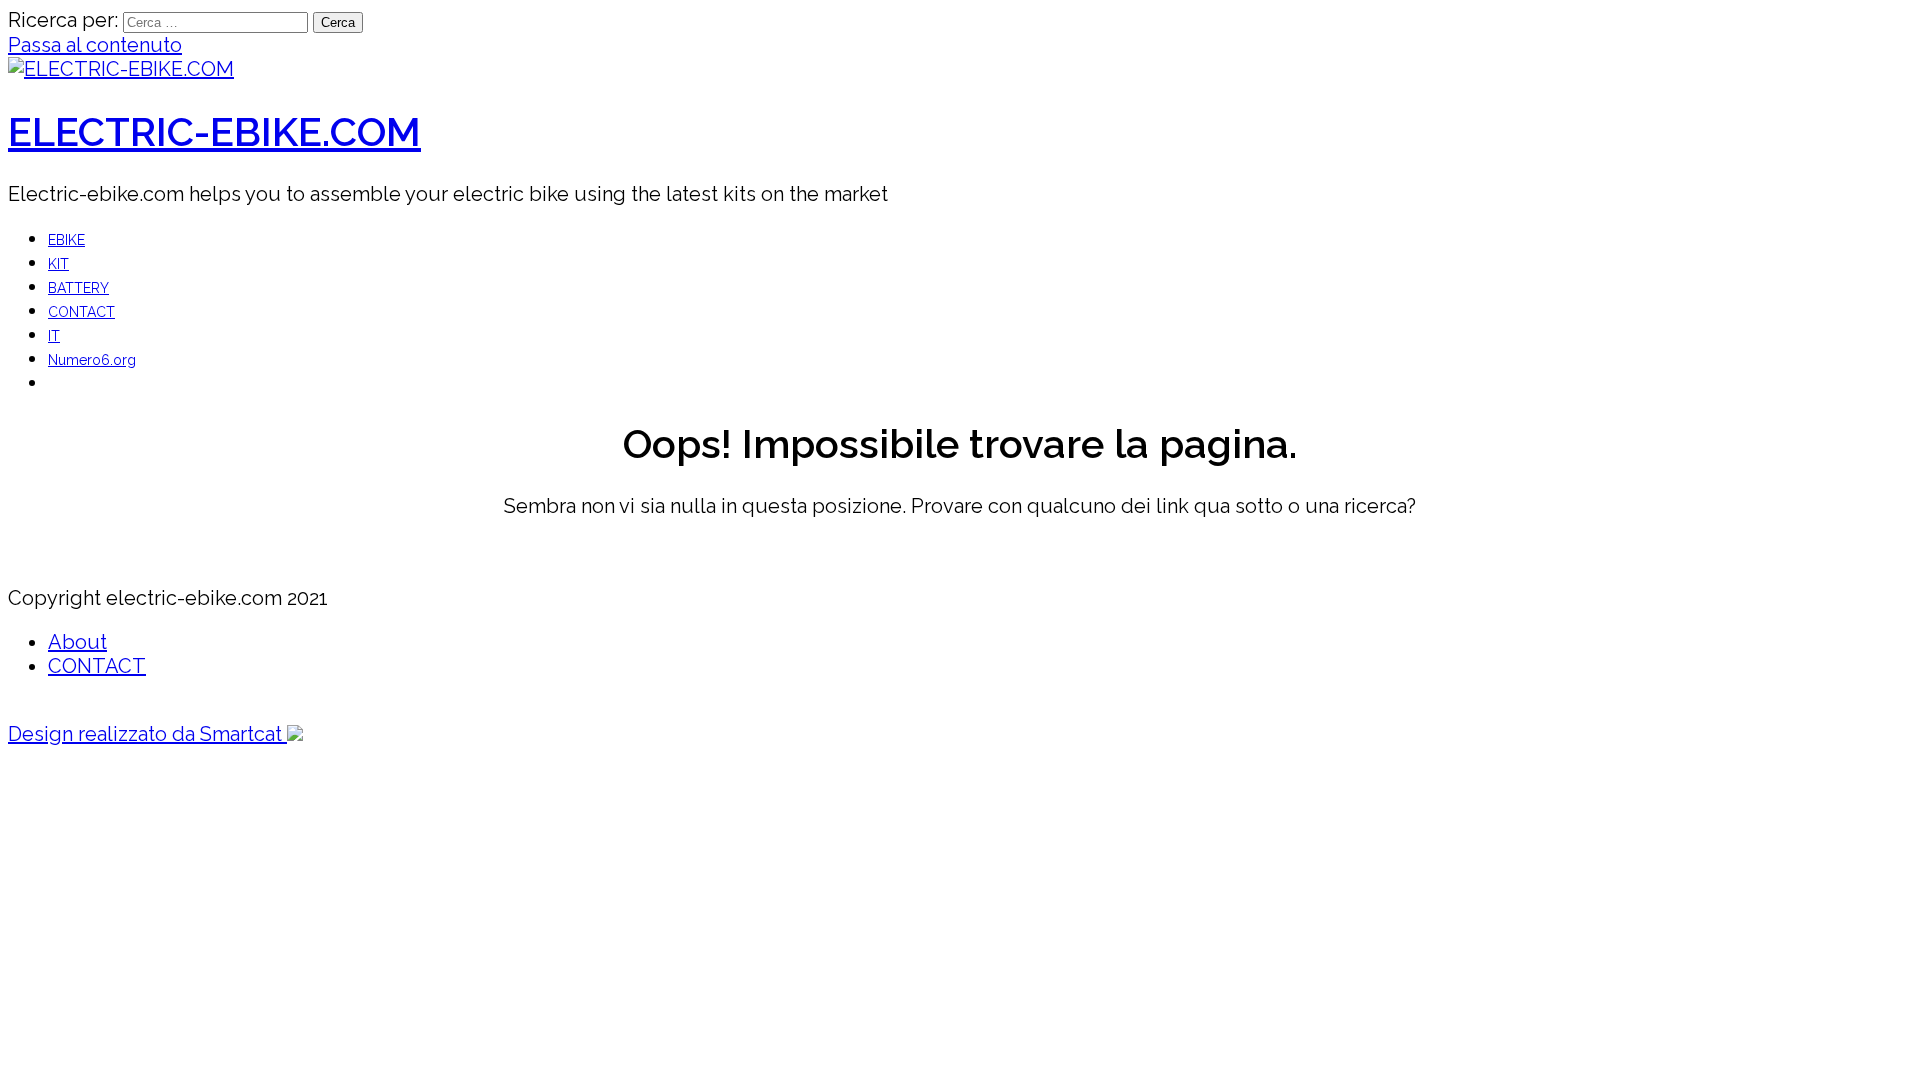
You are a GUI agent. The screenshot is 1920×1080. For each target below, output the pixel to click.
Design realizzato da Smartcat (147, 734)
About (77, 642)
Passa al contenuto (95, 45)
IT (54, 336)
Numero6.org (92, 360)
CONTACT (81, 312)
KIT (58, 264)
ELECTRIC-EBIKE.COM (214, 131)
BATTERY (78, 288)
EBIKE (66, 240)
